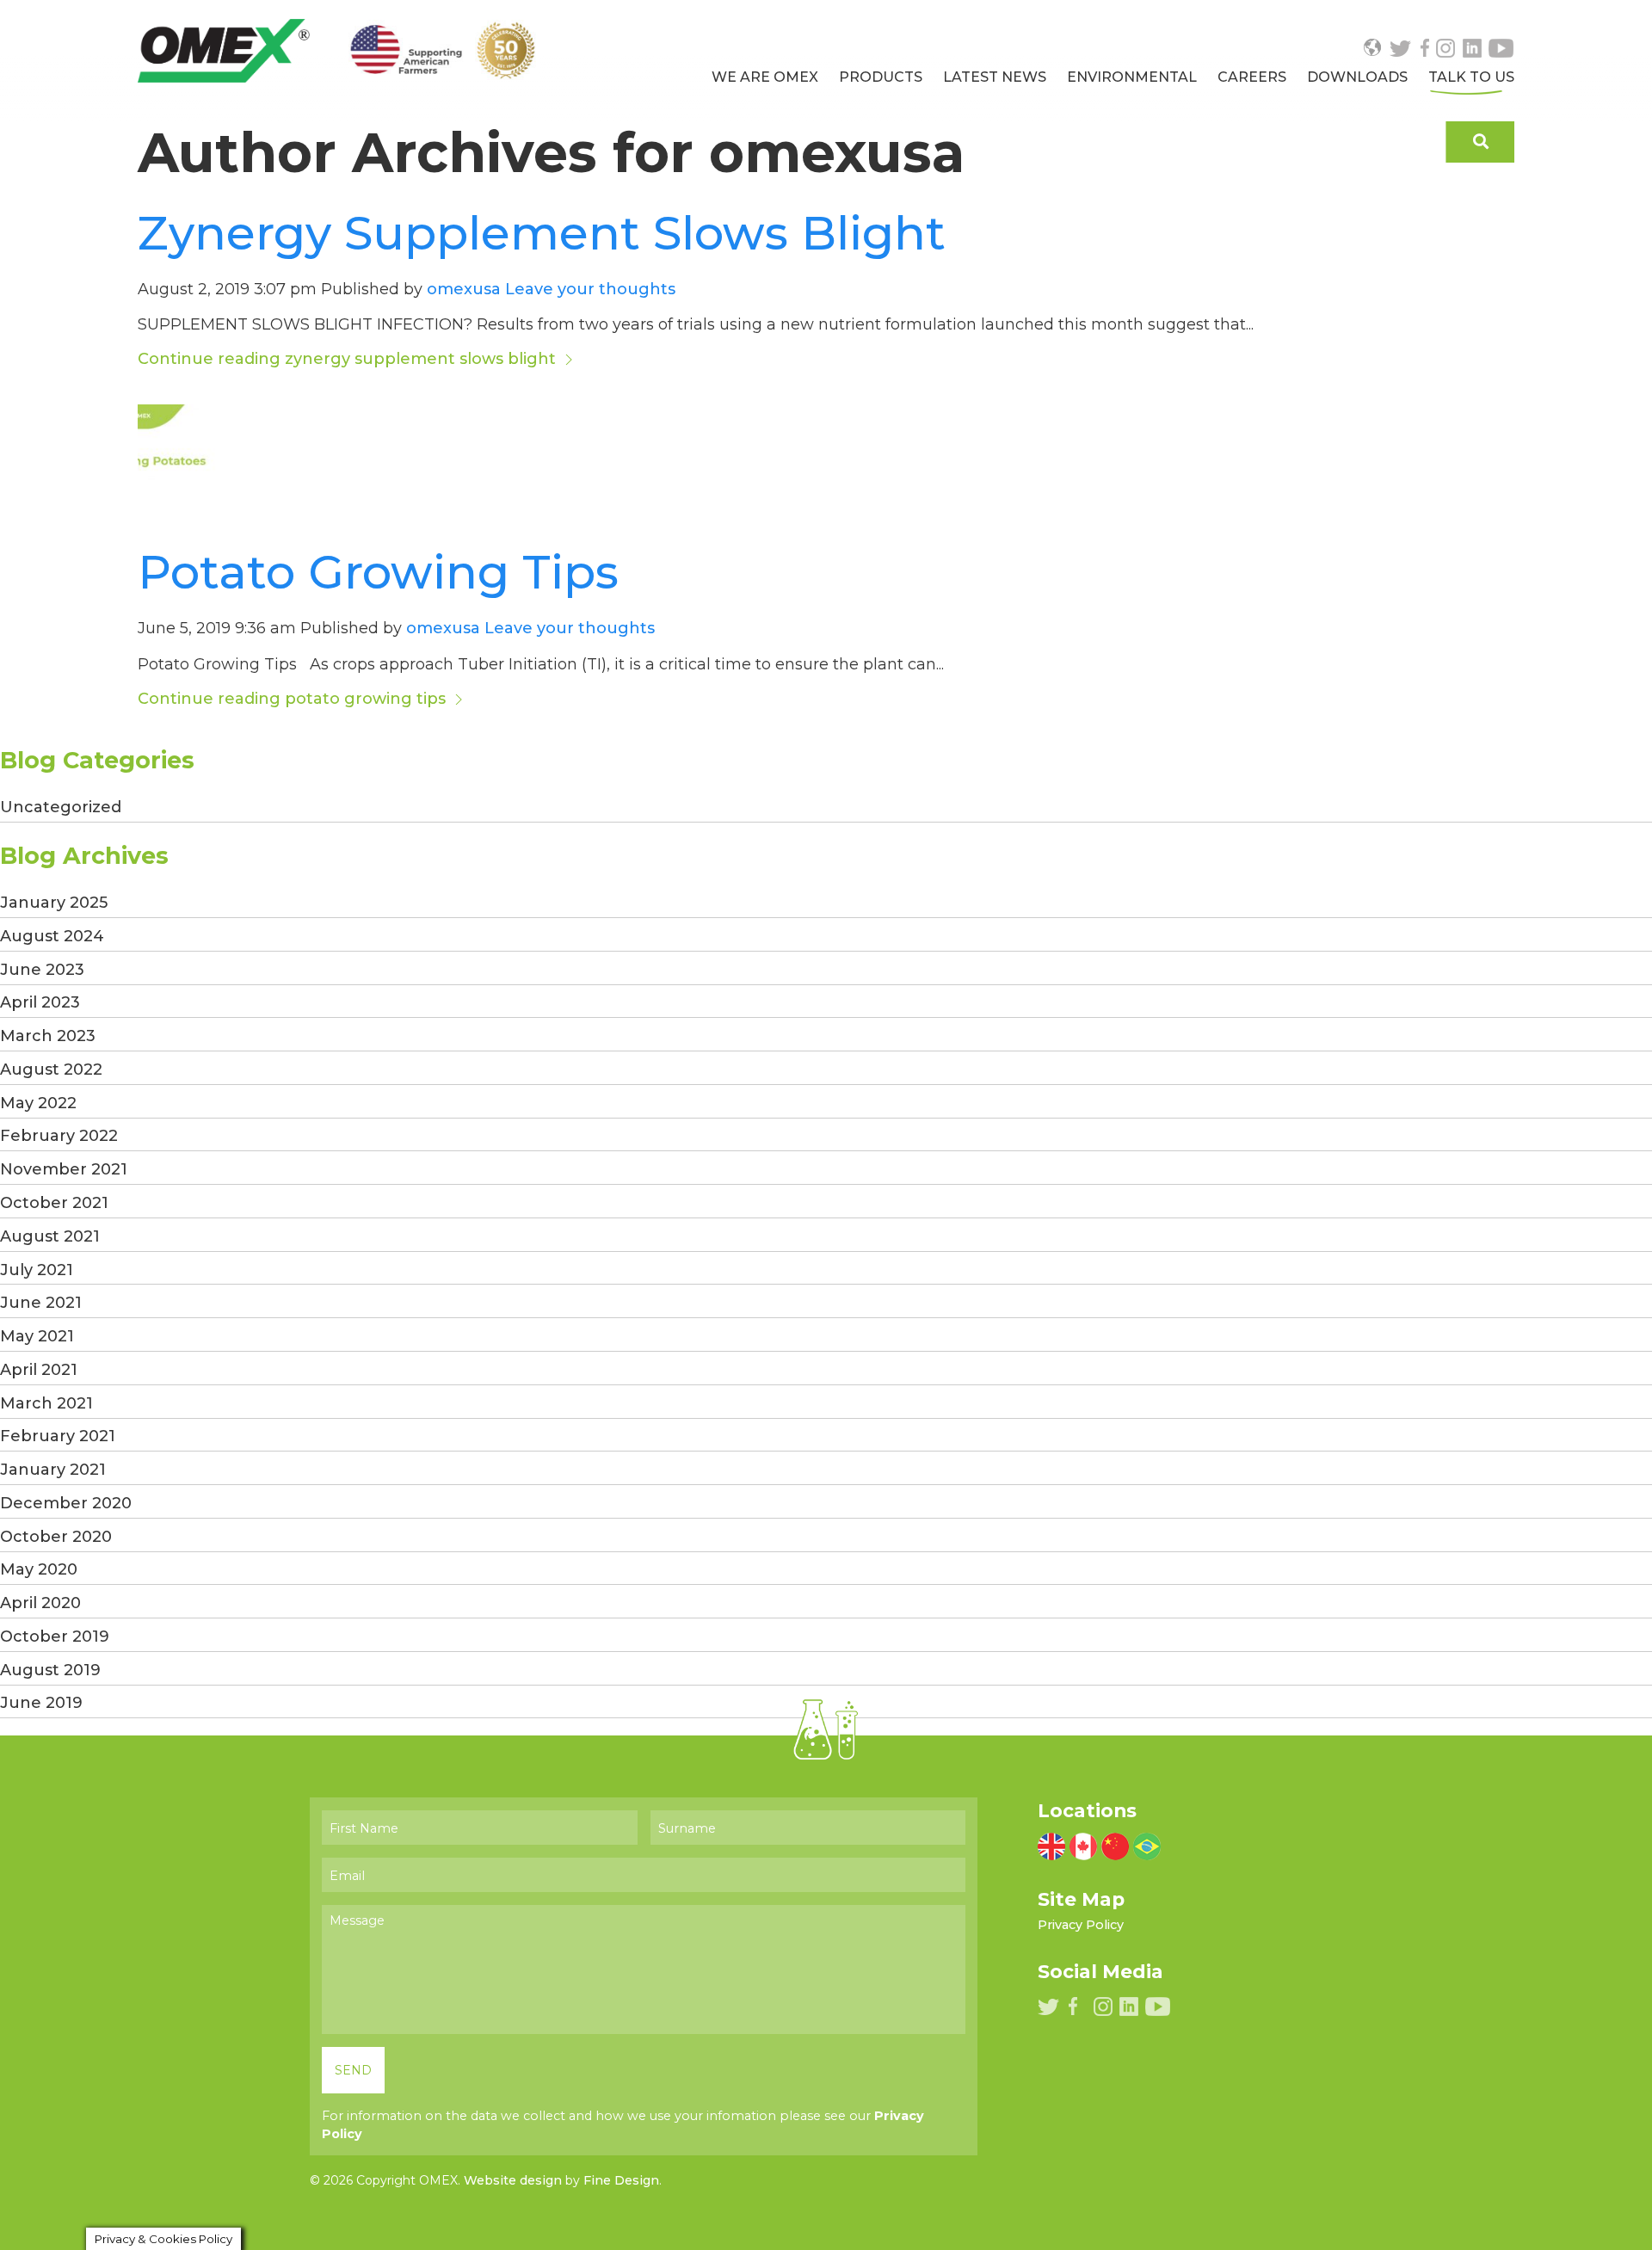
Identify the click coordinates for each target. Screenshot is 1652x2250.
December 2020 (66, 1503)
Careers (1252, 77)
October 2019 (55, 1637)
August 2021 (50, 1236)
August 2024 (52, 936)
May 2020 (39, 1569)
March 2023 (48, 1036)
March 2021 (46, 1403)
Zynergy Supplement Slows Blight (542, 233)
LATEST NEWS (995, 77)
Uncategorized (61, 807)
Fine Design (621, 2180)
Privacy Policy (1081, 1925)
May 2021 (37, 1336)
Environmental (1132, 77)
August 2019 (50, 1670)
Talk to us (1471, 77)
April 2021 (39, 1370)
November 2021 (64, 1169)
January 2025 (54, 903)
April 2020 (40, 1603)
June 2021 (41, 1303)
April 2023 (40, 1002)
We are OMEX (765, 77)
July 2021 (37, 1270)
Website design (513, 2180)
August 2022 (51, 1070)
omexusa (464, 289)
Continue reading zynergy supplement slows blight (349, 359)
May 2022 (38, 1103)
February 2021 (58, 1436)
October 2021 (54, 1203)
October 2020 (56, 1537)
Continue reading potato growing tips (294, 699)
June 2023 (42, 970)
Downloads (1357, 77)
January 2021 (53, 1470)
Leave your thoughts (590, 289)
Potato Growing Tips (378, 572)
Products (881, 77)
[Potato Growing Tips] (189, 455)
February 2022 (59, 1136)
